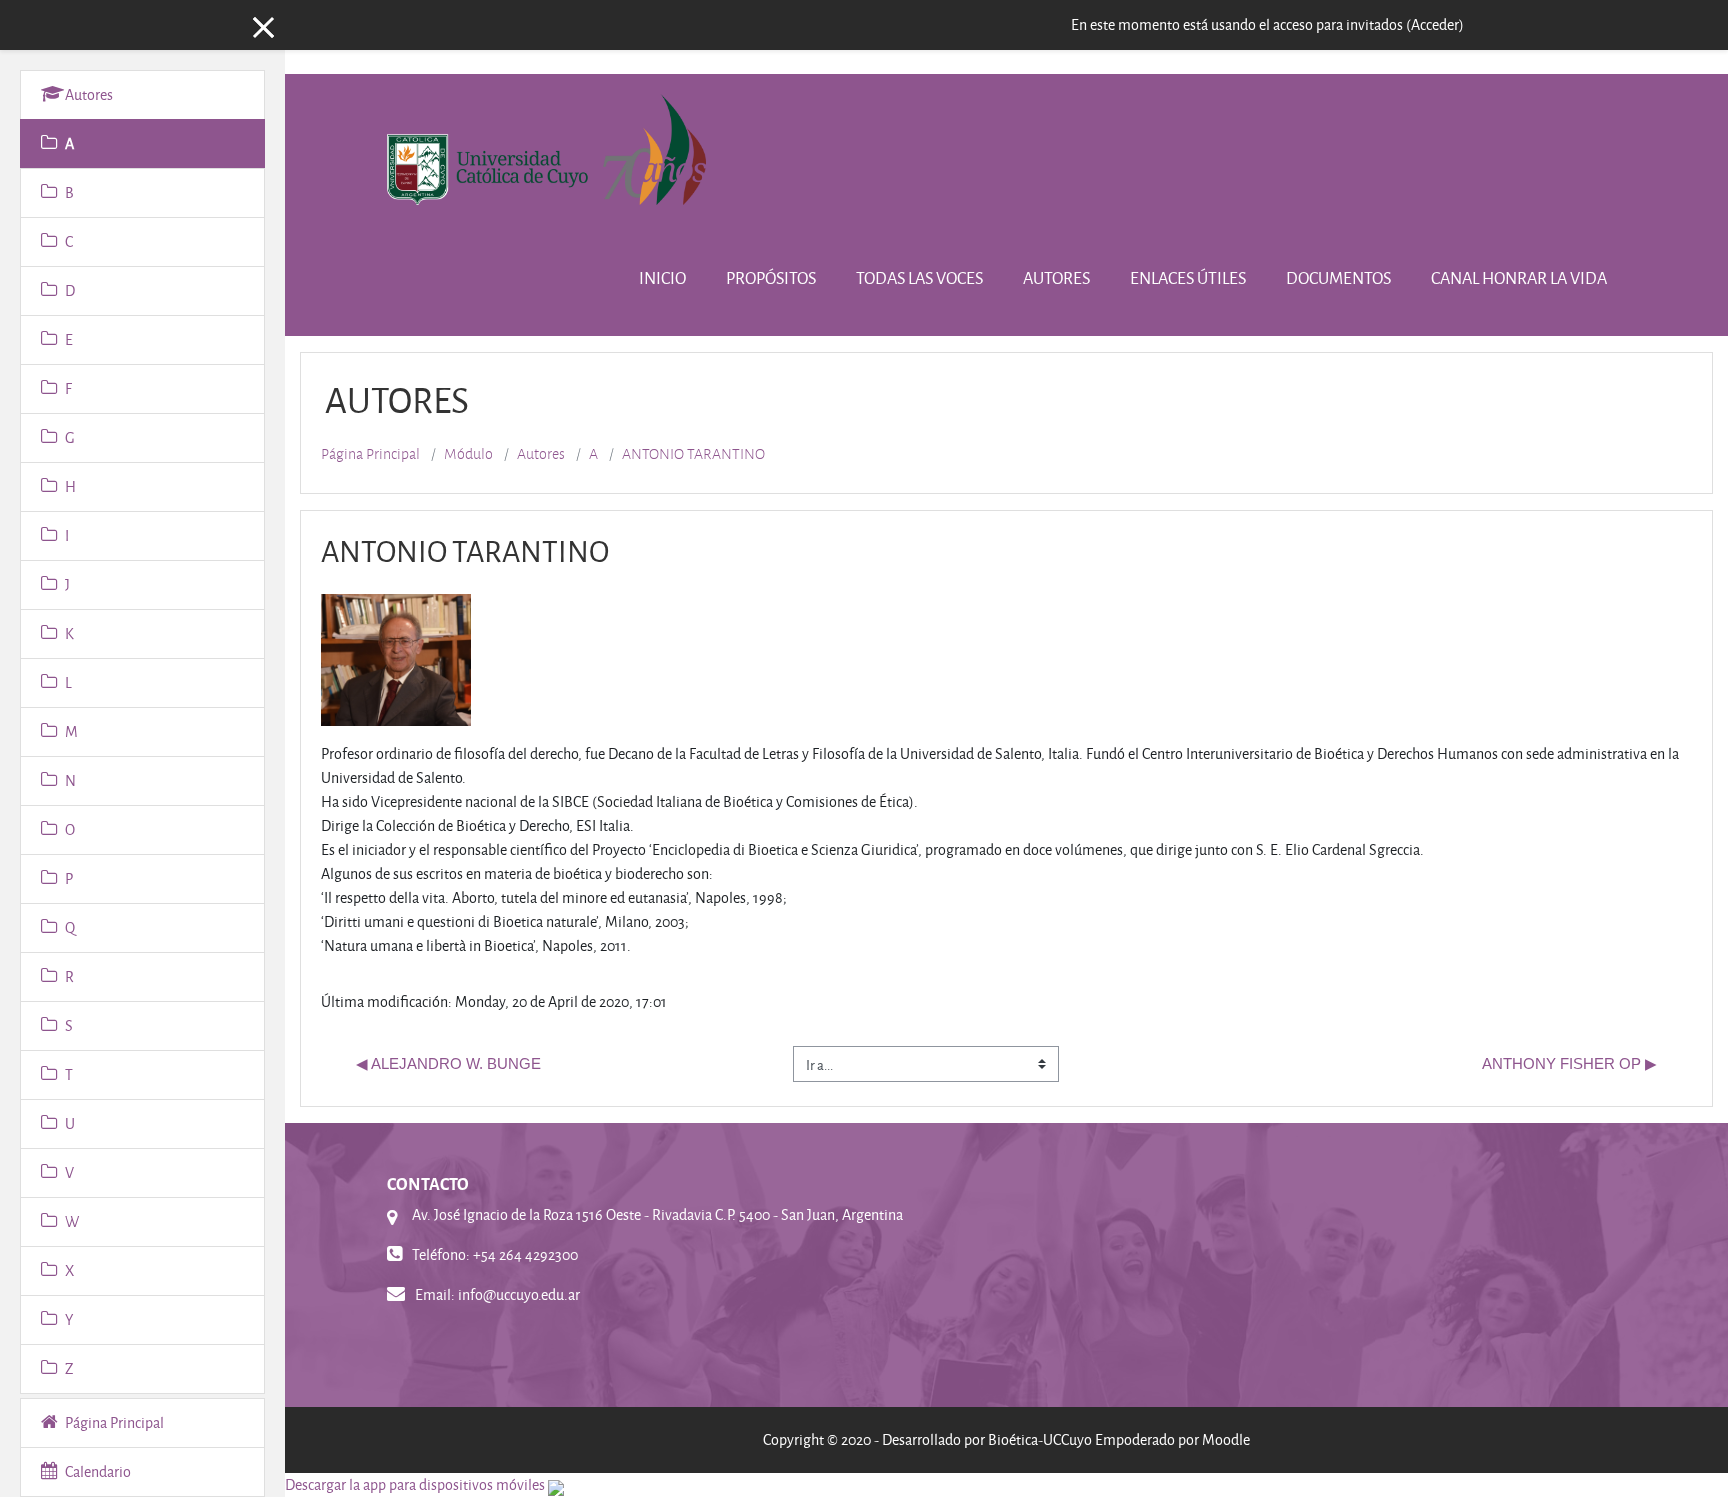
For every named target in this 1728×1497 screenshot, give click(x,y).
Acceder (1435, 24)
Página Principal (370, 454)
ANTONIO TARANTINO (693, 454)
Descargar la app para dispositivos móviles (415, 1484)
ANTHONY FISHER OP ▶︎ (1569, 1063)
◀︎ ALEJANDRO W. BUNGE (448, 1063)
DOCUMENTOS (1338, 277)
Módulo (468, 454)
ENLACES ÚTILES (1188, 277)
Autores (541, 454)
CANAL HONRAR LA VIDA (1519, 277)
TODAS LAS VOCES (919, 277)
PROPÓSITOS (771, 277)
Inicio (662, 277)
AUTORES (1056, 277)
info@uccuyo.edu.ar (519, 1294)
